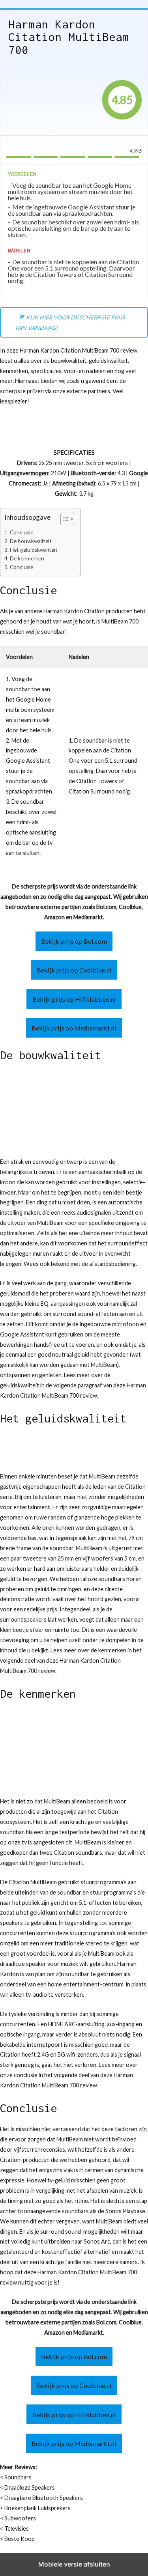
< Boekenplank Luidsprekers (35, 2508)
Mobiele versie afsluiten (74, 2564)
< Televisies (14, 2528)
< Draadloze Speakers (27, 2487)
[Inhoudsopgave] (67, 519)
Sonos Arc (97, 2241)
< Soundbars (16, 2477)
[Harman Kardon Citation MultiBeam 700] (48, 100)
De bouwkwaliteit (31, 541)
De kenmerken (27, 558)
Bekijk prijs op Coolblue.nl (74, 970)
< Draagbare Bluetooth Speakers (41, 2498)
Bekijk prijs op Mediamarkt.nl (74, 1028)
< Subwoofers (18, 2518)
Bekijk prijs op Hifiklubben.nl (74, 999)
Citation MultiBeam (33, 1882)
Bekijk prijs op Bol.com (74, 941)
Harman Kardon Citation (74, 611)
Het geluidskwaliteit (34, 550)
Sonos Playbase (125, 2211)
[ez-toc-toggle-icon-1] (63, 520)
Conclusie (22, 532)
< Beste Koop (17, 2539)
